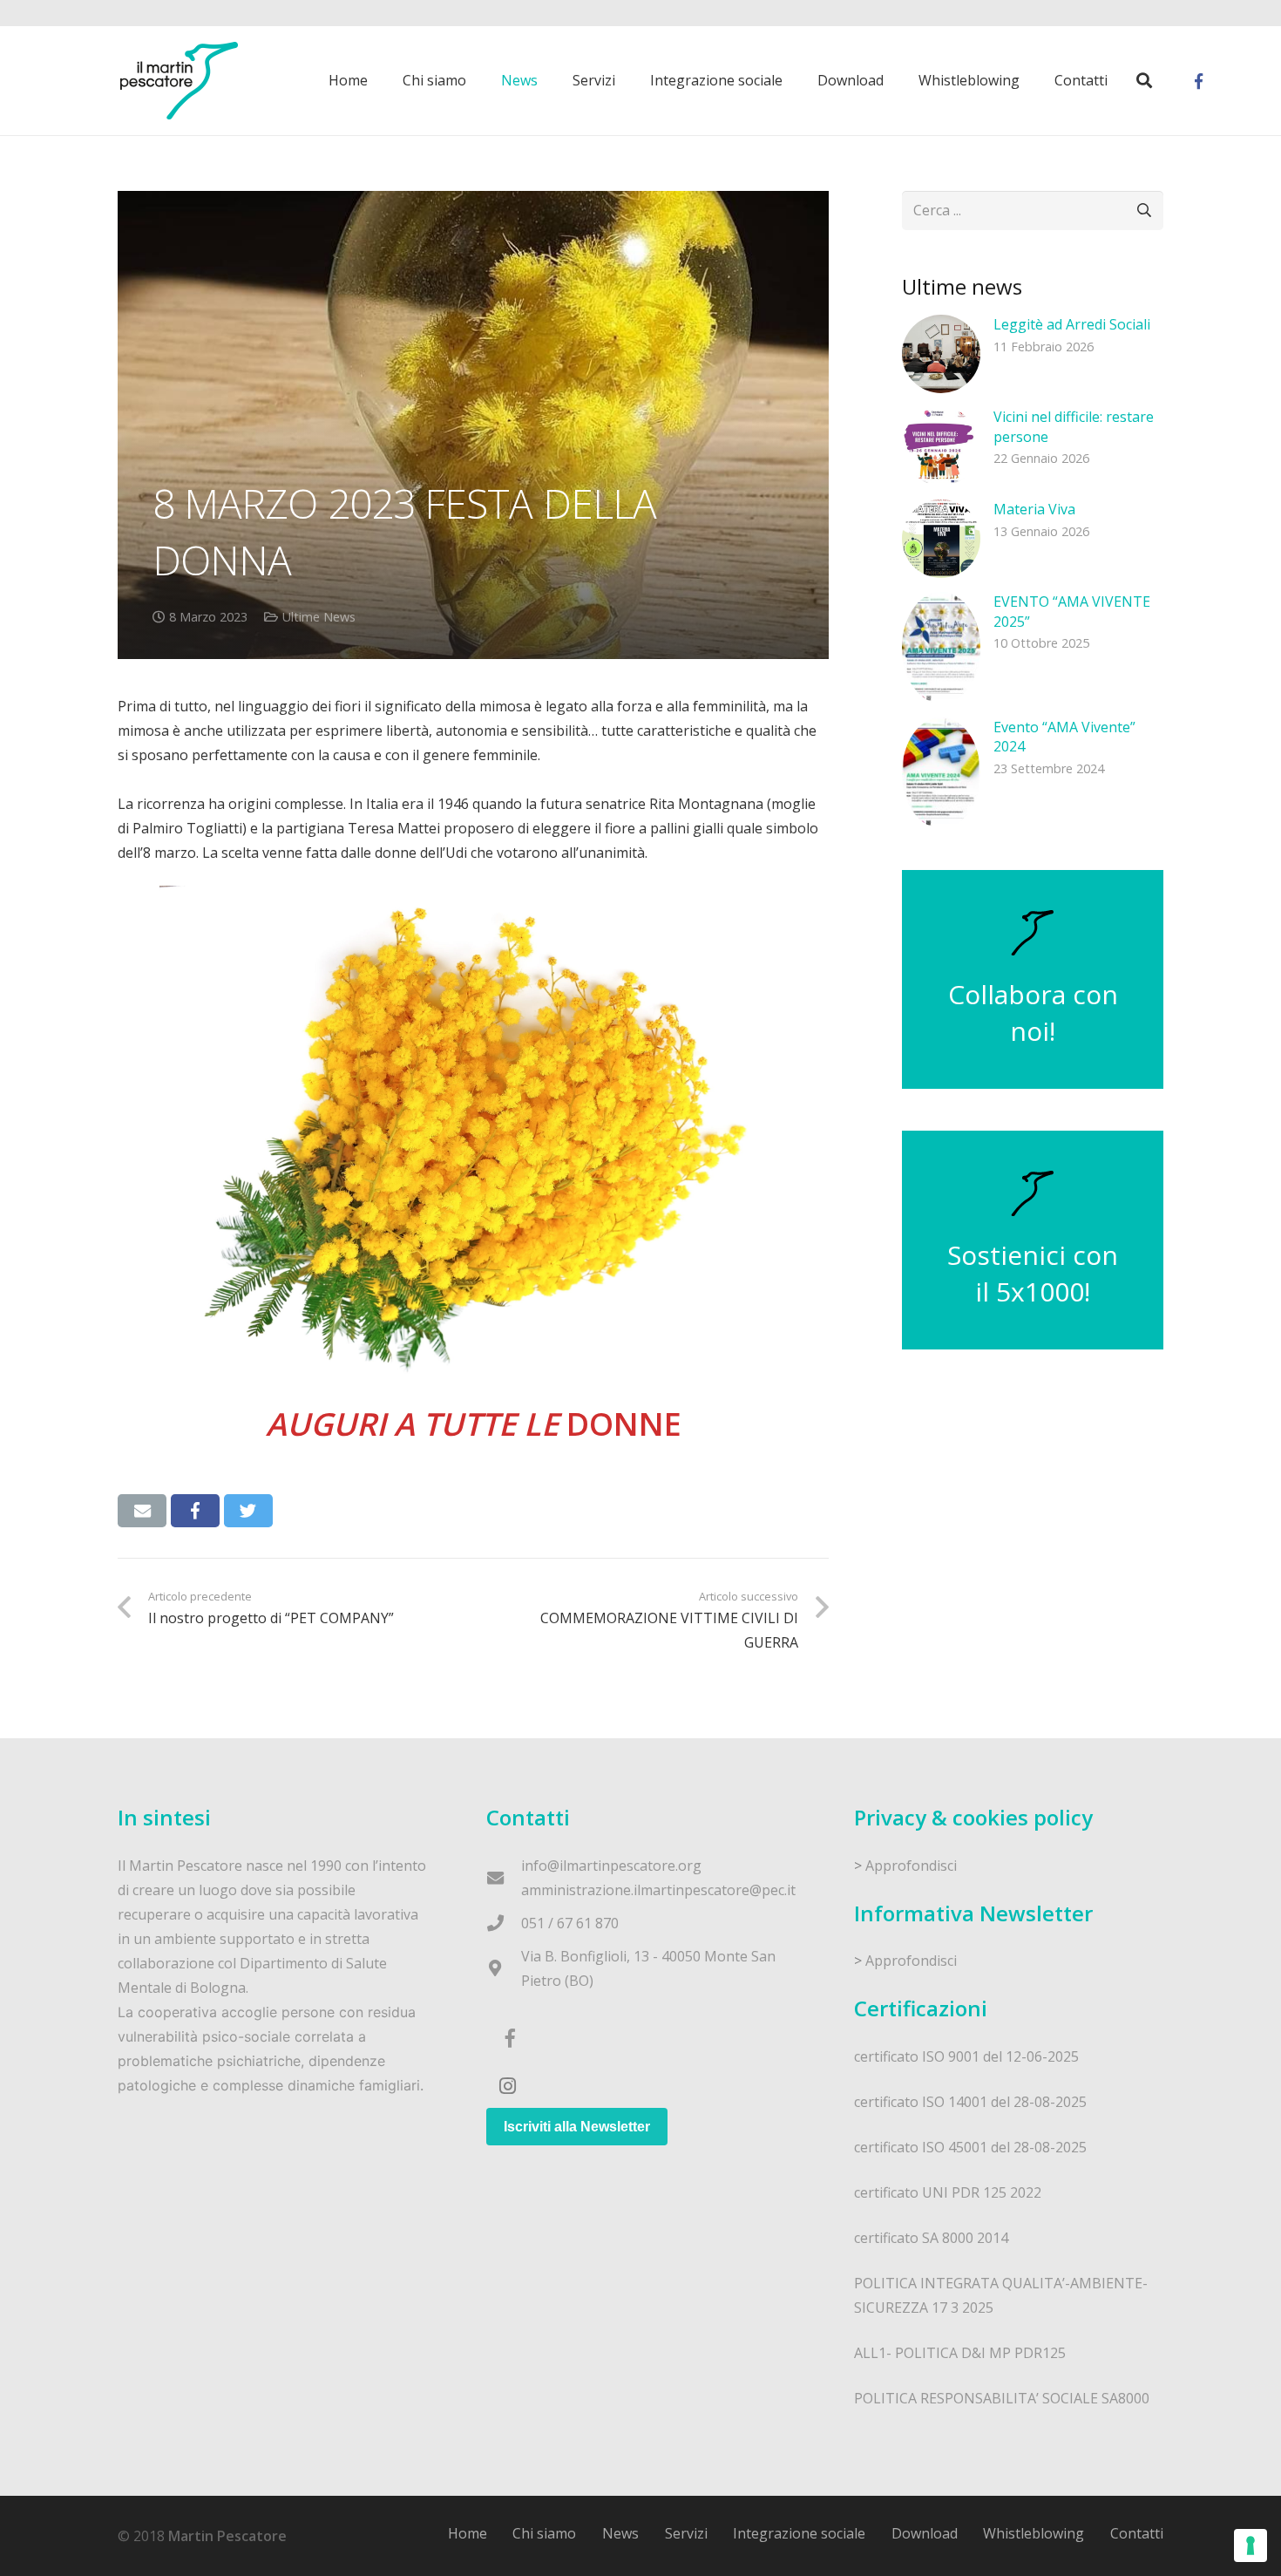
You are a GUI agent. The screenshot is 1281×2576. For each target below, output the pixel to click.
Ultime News (319, 617)
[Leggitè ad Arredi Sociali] (941, 354)
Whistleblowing (1034, 2533)
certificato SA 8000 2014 (931, 2238)
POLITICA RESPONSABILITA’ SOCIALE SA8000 (1002, 2398)
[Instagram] (508, 2086)
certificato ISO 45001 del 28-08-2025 (970, 2147)
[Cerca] (1144, 81)
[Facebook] (1198, 81)
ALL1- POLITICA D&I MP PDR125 (960, 2353)
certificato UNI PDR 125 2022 (948, 2192)
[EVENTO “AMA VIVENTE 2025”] (941, 647)
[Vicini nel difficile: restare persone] (941, 446)
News (620, 2533)
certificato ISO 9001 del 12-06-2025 (966, 2056)
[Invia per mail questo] (142, 1511)
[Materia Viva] (941, 539)
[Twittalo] (248, 1511)
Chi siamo (544, 2533)
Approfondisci (911, 1866)
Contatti (1137, 2533)
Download (925, 2533)
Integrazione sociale (799, 2533)
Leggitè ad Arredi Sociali (1072, 324)
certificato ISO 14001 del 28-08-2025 (970, 2102)
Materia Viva (1034, 509)
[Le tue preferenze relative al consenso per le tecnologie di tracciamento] (1250, 2545)
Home (468, 2533)
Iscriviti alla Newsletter (577, 2127)
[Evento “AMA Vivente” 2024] (941, 773)
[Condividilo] (195, 1511)
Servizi (686, 2533)
